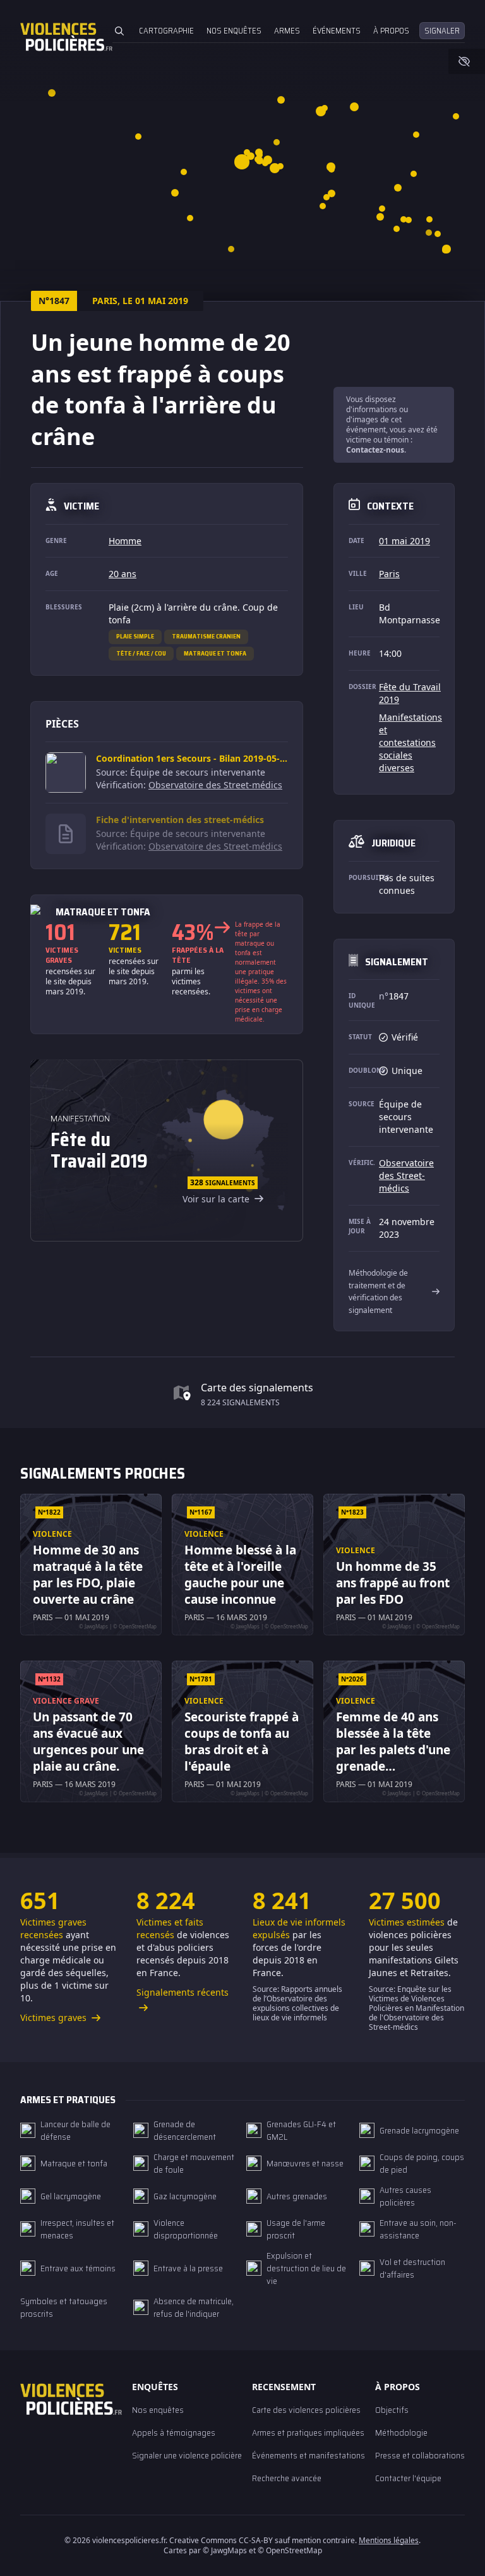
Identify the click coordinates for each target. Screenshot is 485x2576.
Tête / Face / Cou (141, 653)
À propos (391, 31)
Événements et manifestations (308, 2455)
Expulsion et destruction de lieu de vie (306, 2268)
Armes (287, 31)
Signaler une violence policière (187, 2455)
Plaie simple (135, 636)
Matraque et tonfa (215, 653)
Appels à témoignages (174, 2433)
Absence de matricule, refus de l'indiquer (194, 2307)
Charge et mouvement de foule (194, 2163)
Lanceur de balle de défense (75, 2130)
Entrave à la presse (188, 2268)
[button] (398, 188)
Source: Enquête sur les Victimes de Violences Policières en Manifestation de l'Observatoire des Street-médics (416, 2008)
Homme (125, 541)
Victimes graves (55, 2017)
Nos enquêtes (234, 31)
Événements (337, 31)
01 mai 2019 (404, 541)
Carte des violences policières (306, 2410)
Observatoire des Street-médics (215, 785)
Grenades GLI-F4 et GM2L (301, 2130)
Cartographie (166, 31)
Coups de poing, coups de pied (422, 2163)
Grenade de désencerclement (185, 2130)
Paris (389, 574)
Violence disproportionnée (186, 2229)
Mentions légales (389, 2540)
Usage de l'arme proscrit (296, 2229)
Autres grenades (297, 2196)
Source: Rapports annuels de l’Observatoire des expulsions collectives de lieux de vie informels (297, 2003)
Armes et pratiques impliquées (308, 2433)
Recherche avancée (287, 2478)
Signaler (442, 31)
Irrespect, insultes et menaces (77, 2229)
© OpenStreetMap (290, 2550)
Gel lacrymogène (71, 2196)
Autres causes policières (405, 2196)
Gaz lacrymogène (185, 2196)
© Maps (225, 2550)
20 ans (123, 574)
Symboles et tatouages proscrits (64, 2307)
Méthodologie (401, 2433)
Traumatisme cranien (206, 636)
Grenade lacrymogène (419, 2130)
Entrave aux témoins (78, 2268)
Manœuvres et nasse (305, 2163)
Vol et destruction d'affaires (412, 2268)
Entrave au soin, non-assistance (418, 2229)
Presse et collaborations (420, 2455)
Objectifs (392, 2410)
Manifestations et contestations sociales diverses (410, 742)
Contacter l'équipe (408, 2478)
